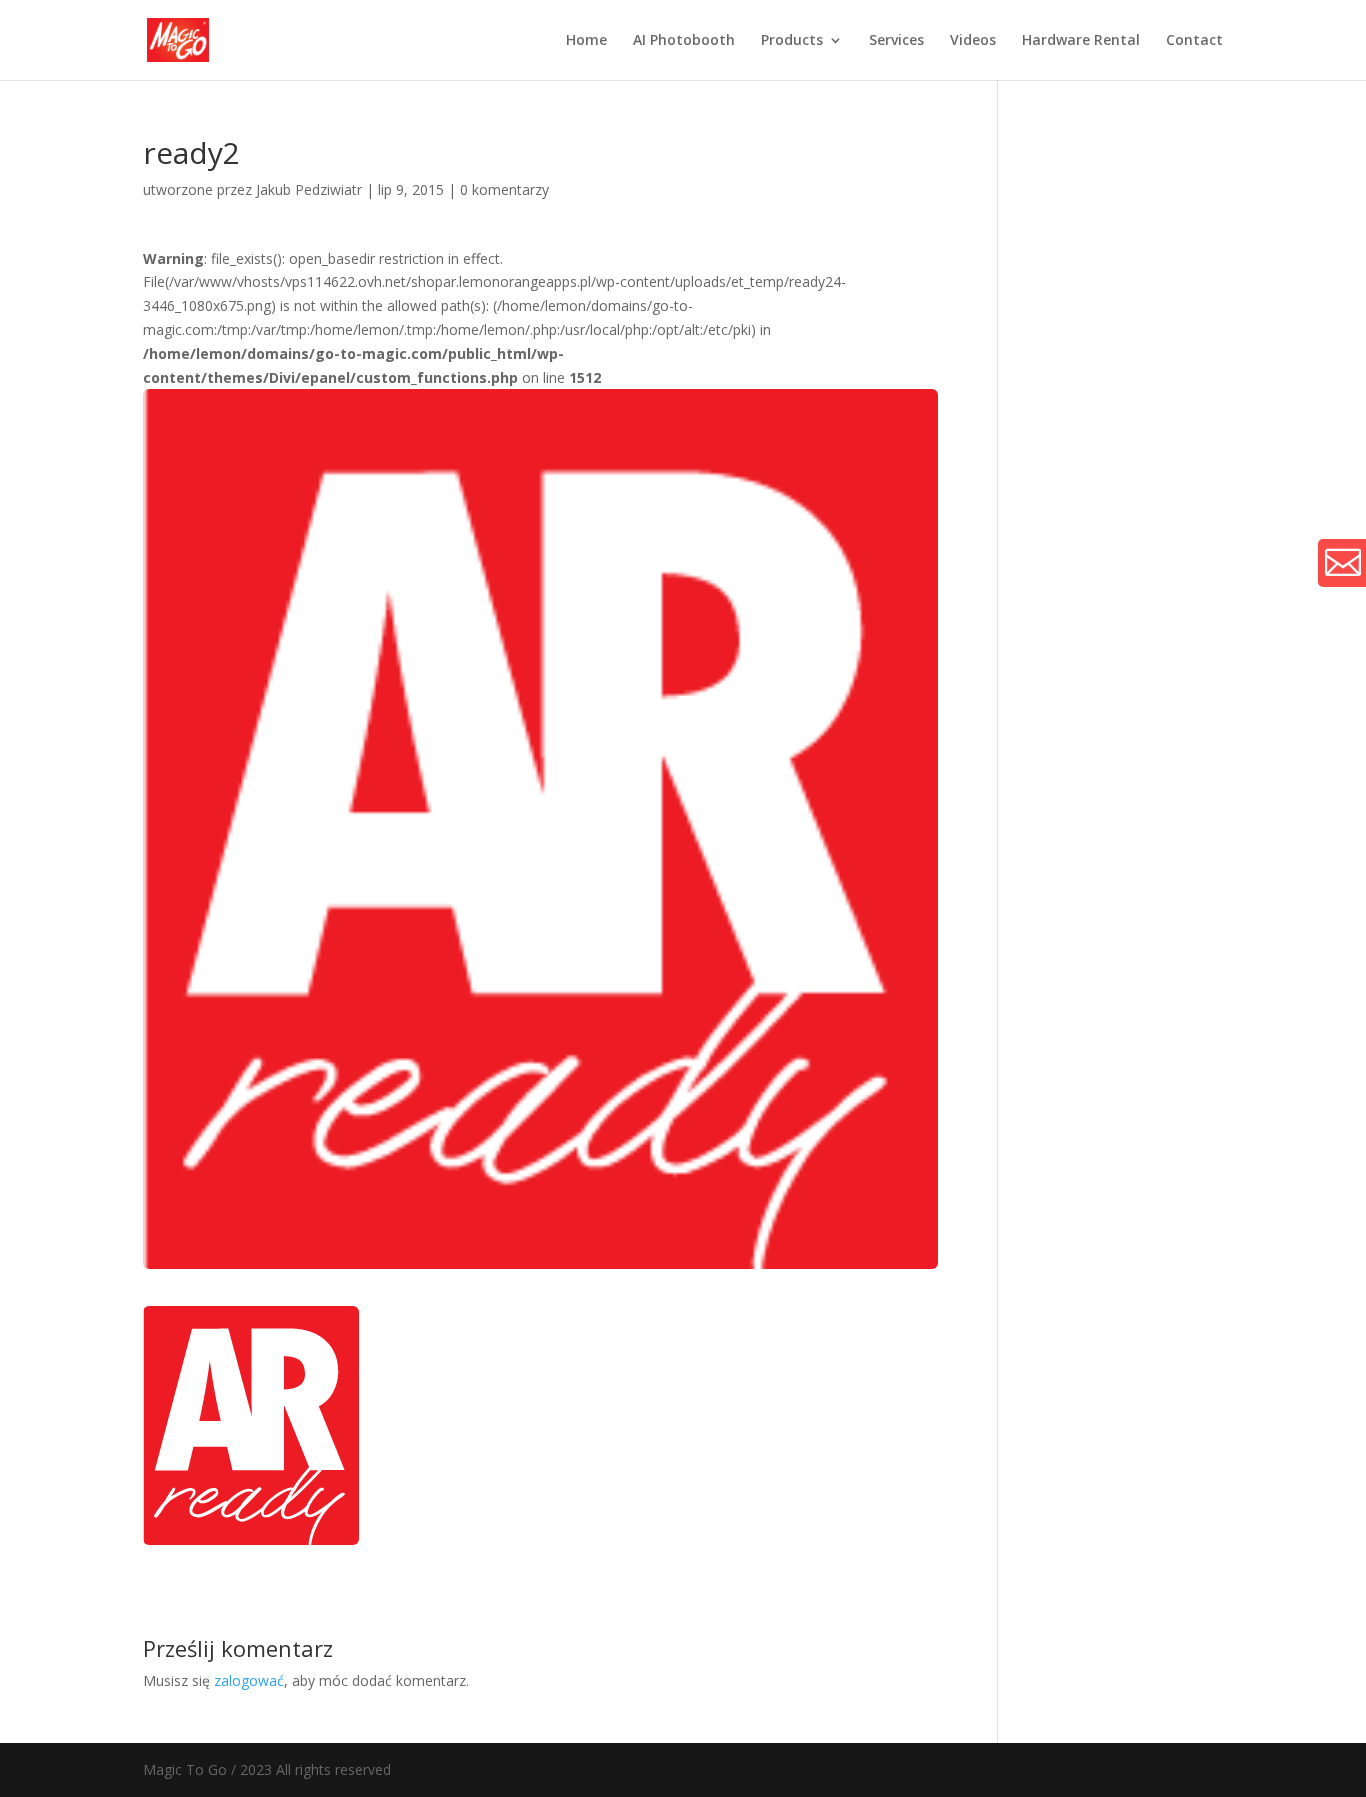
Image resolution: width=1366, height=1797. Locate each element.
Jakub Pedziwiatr (309, 189)
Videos (973, 41)
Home (586, 41)
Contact (1194, 41)
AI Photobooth (684, 41)
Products (792, 41)
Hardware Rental (1081, 41)
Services (896, 41)
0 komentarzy (504, 189)
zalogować (249, 1680)
